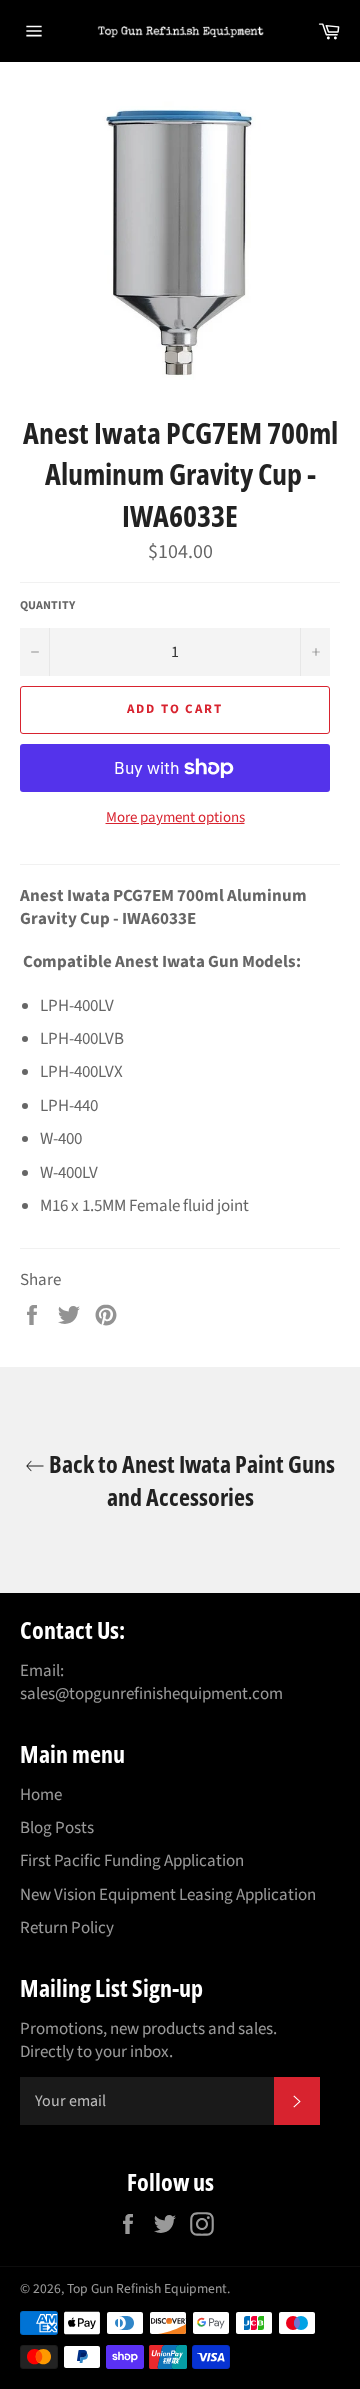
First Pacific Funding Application (132, 1861)
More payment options (175, 818)
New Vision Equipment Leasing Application (168, 1895)
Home (41, 1795)
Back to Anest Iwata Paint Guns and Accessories (190, 1480)
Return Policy (67, 1928)
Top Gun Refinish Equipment (147, 2288)
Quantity (47, 606)
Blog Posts (57, 1828)
